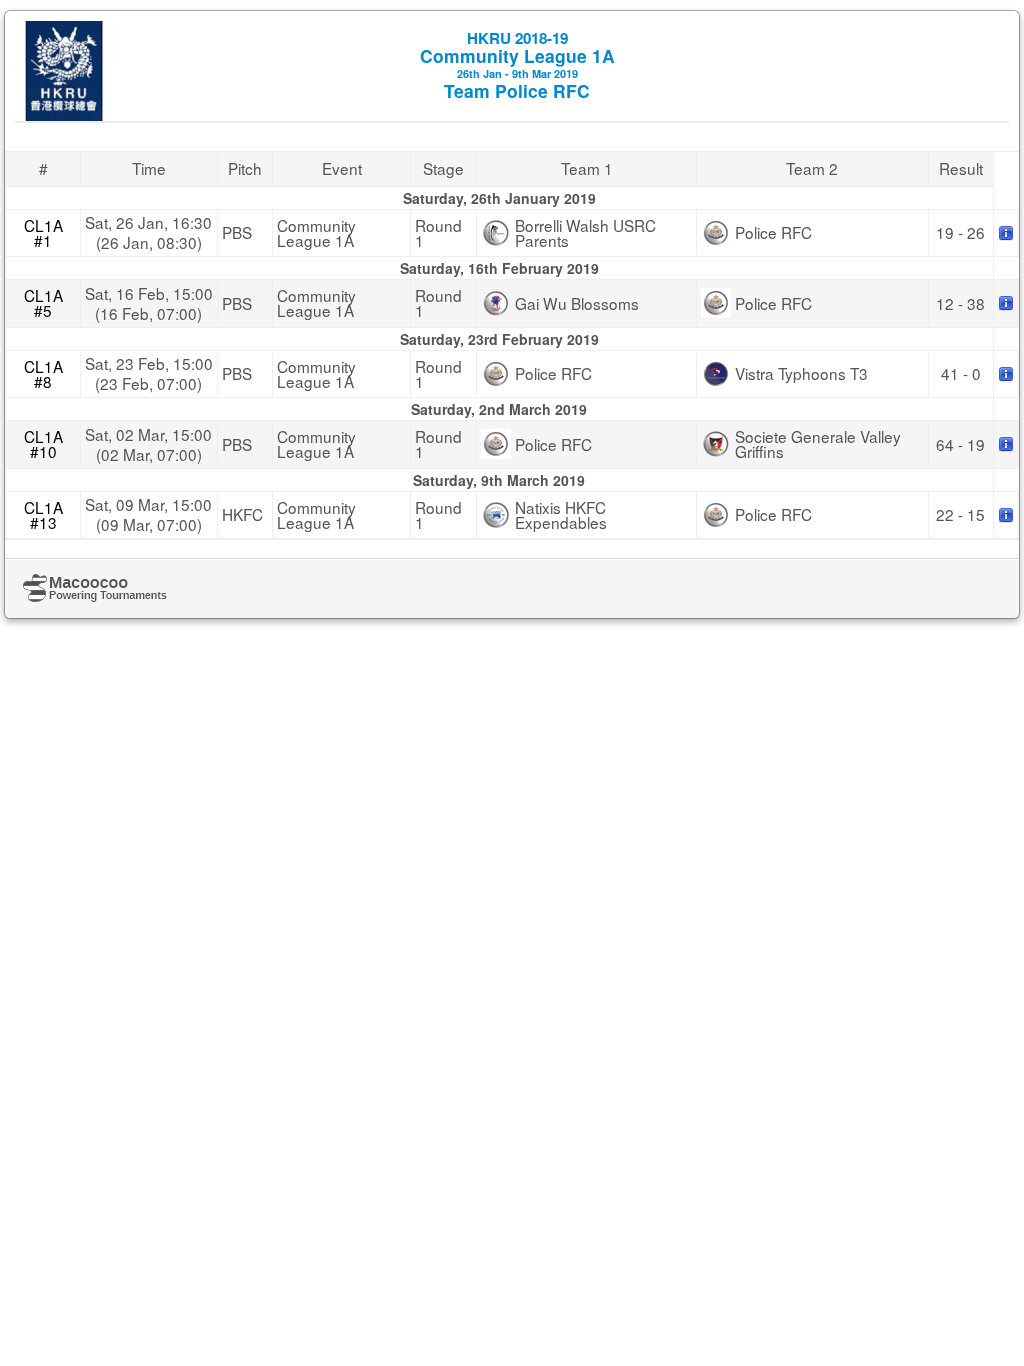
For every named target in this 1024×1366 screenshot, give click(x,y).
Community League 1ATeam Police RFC (517, 65)
